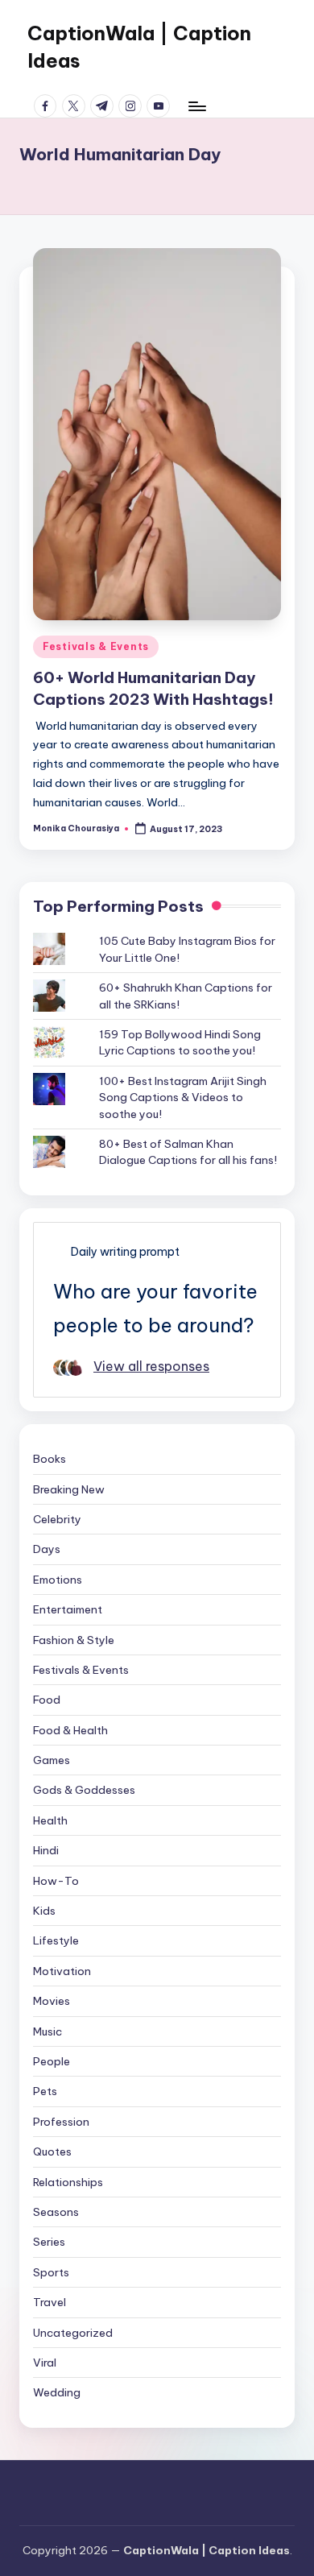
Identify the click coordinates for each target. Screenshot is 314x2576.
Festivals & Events (96, 646)
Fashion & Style (74, 1640)
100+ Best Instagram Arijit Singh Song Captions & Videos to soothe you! (183, 1097)
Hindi (46, 1850)
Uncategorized (73, 2333)
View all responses (151, 1366)
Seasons (56, 2212)
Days (47, 1549)
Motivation (62, 1971)
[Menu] (196, 106)
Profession (61, 2122)
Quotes (52, 2151)
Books (50, 1459)
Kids (44, 1911)
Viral (45, 2363)
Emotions (58, 1580)
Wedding (57, 2392)
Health (50, 1820)
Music (48, 2031)
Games (52, 1760)
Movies (52, 2001)
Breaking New (69, 1489)
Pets (45, 2091)
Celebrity (57, 1519)
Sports (51, 2272)
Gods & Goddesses (84, 1790)
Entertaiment (68, 1609)
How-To (56, 1881)
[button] (157, 434)
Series (49, 2242)
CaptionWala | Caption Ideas (139, 47)
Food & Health (70, 1730)
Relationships (68, 2182)
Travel (50, 2302)
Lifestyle (56, 1940)
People (52, 2061)
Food (47, 1700)
